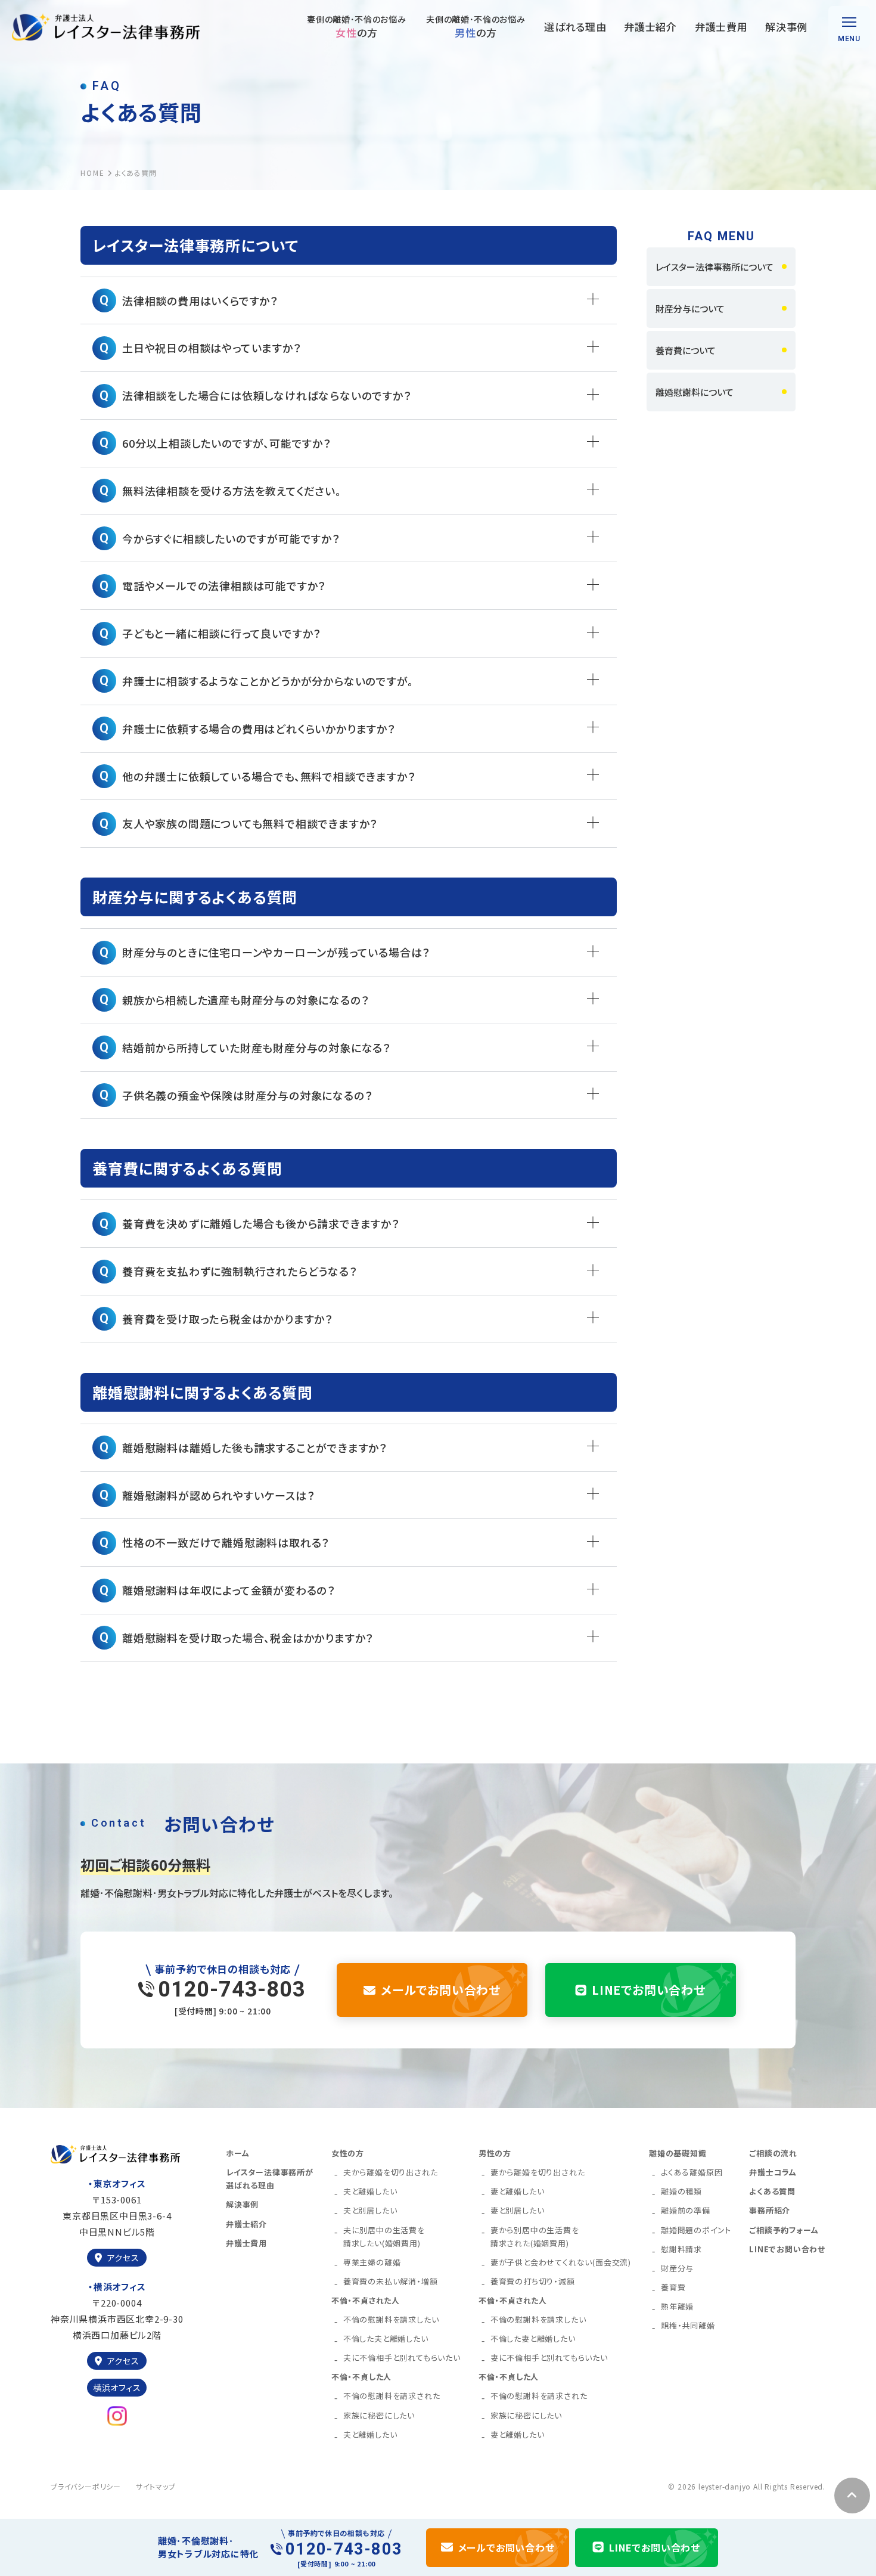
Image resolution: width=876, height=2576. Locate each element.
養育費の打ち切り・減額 (533, 2281)
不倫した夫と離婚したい (386, 2338)
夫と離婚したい (370, 2191)
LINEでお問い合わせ (649, 1990)
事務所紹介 (770, 2210)
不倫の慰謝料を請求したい (391, 2319)
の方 (356, 27)
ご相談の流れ (773, 2153)
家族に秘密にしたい (379, 2415)
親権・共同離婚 (688, 2325)
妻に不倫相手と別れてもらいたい (549, 2358)
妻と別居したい (518, 2210)
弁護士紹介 (650, 27)
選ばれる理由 (575, 27)
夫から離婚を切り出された (391, 2172)
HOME (93, 173)
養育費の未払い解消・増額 (391, 2281)
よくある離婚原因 (692, 2172)
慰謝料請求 (681, 2249)
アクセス (123, 2258)
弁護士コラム (773, 2172)
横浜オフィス (117, 2388)
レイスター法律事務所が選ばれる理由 (270, 2179)
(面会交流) (561, 2262)
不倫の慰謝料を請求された (392, 2396)
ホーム (237, 2153)
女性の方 (348, 2153)
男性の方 (495, 2153)
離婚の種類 (681, 2191)
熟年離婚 (677, 2306)
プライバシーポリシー (86, 2486)
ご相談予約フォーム (784, 2230)
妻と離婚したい (518, 2191)
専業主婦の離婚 (372, 2262)
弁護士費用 (721, 27)
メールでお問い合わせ (441, 1990)
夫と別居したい (370, 2210)
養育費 (673, 2287)
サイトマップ (156, 2486)
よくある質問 (772, 2191)
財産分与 (677, 2268)
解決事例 (786, 27)
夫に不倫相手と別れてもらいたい (402, 2358)
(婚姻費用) (384, 2236)
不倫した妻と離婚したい (533, 2338)
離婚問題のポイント (696, 2230)
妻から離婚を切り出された (538, 2172)
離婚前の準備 (686, 2210)
